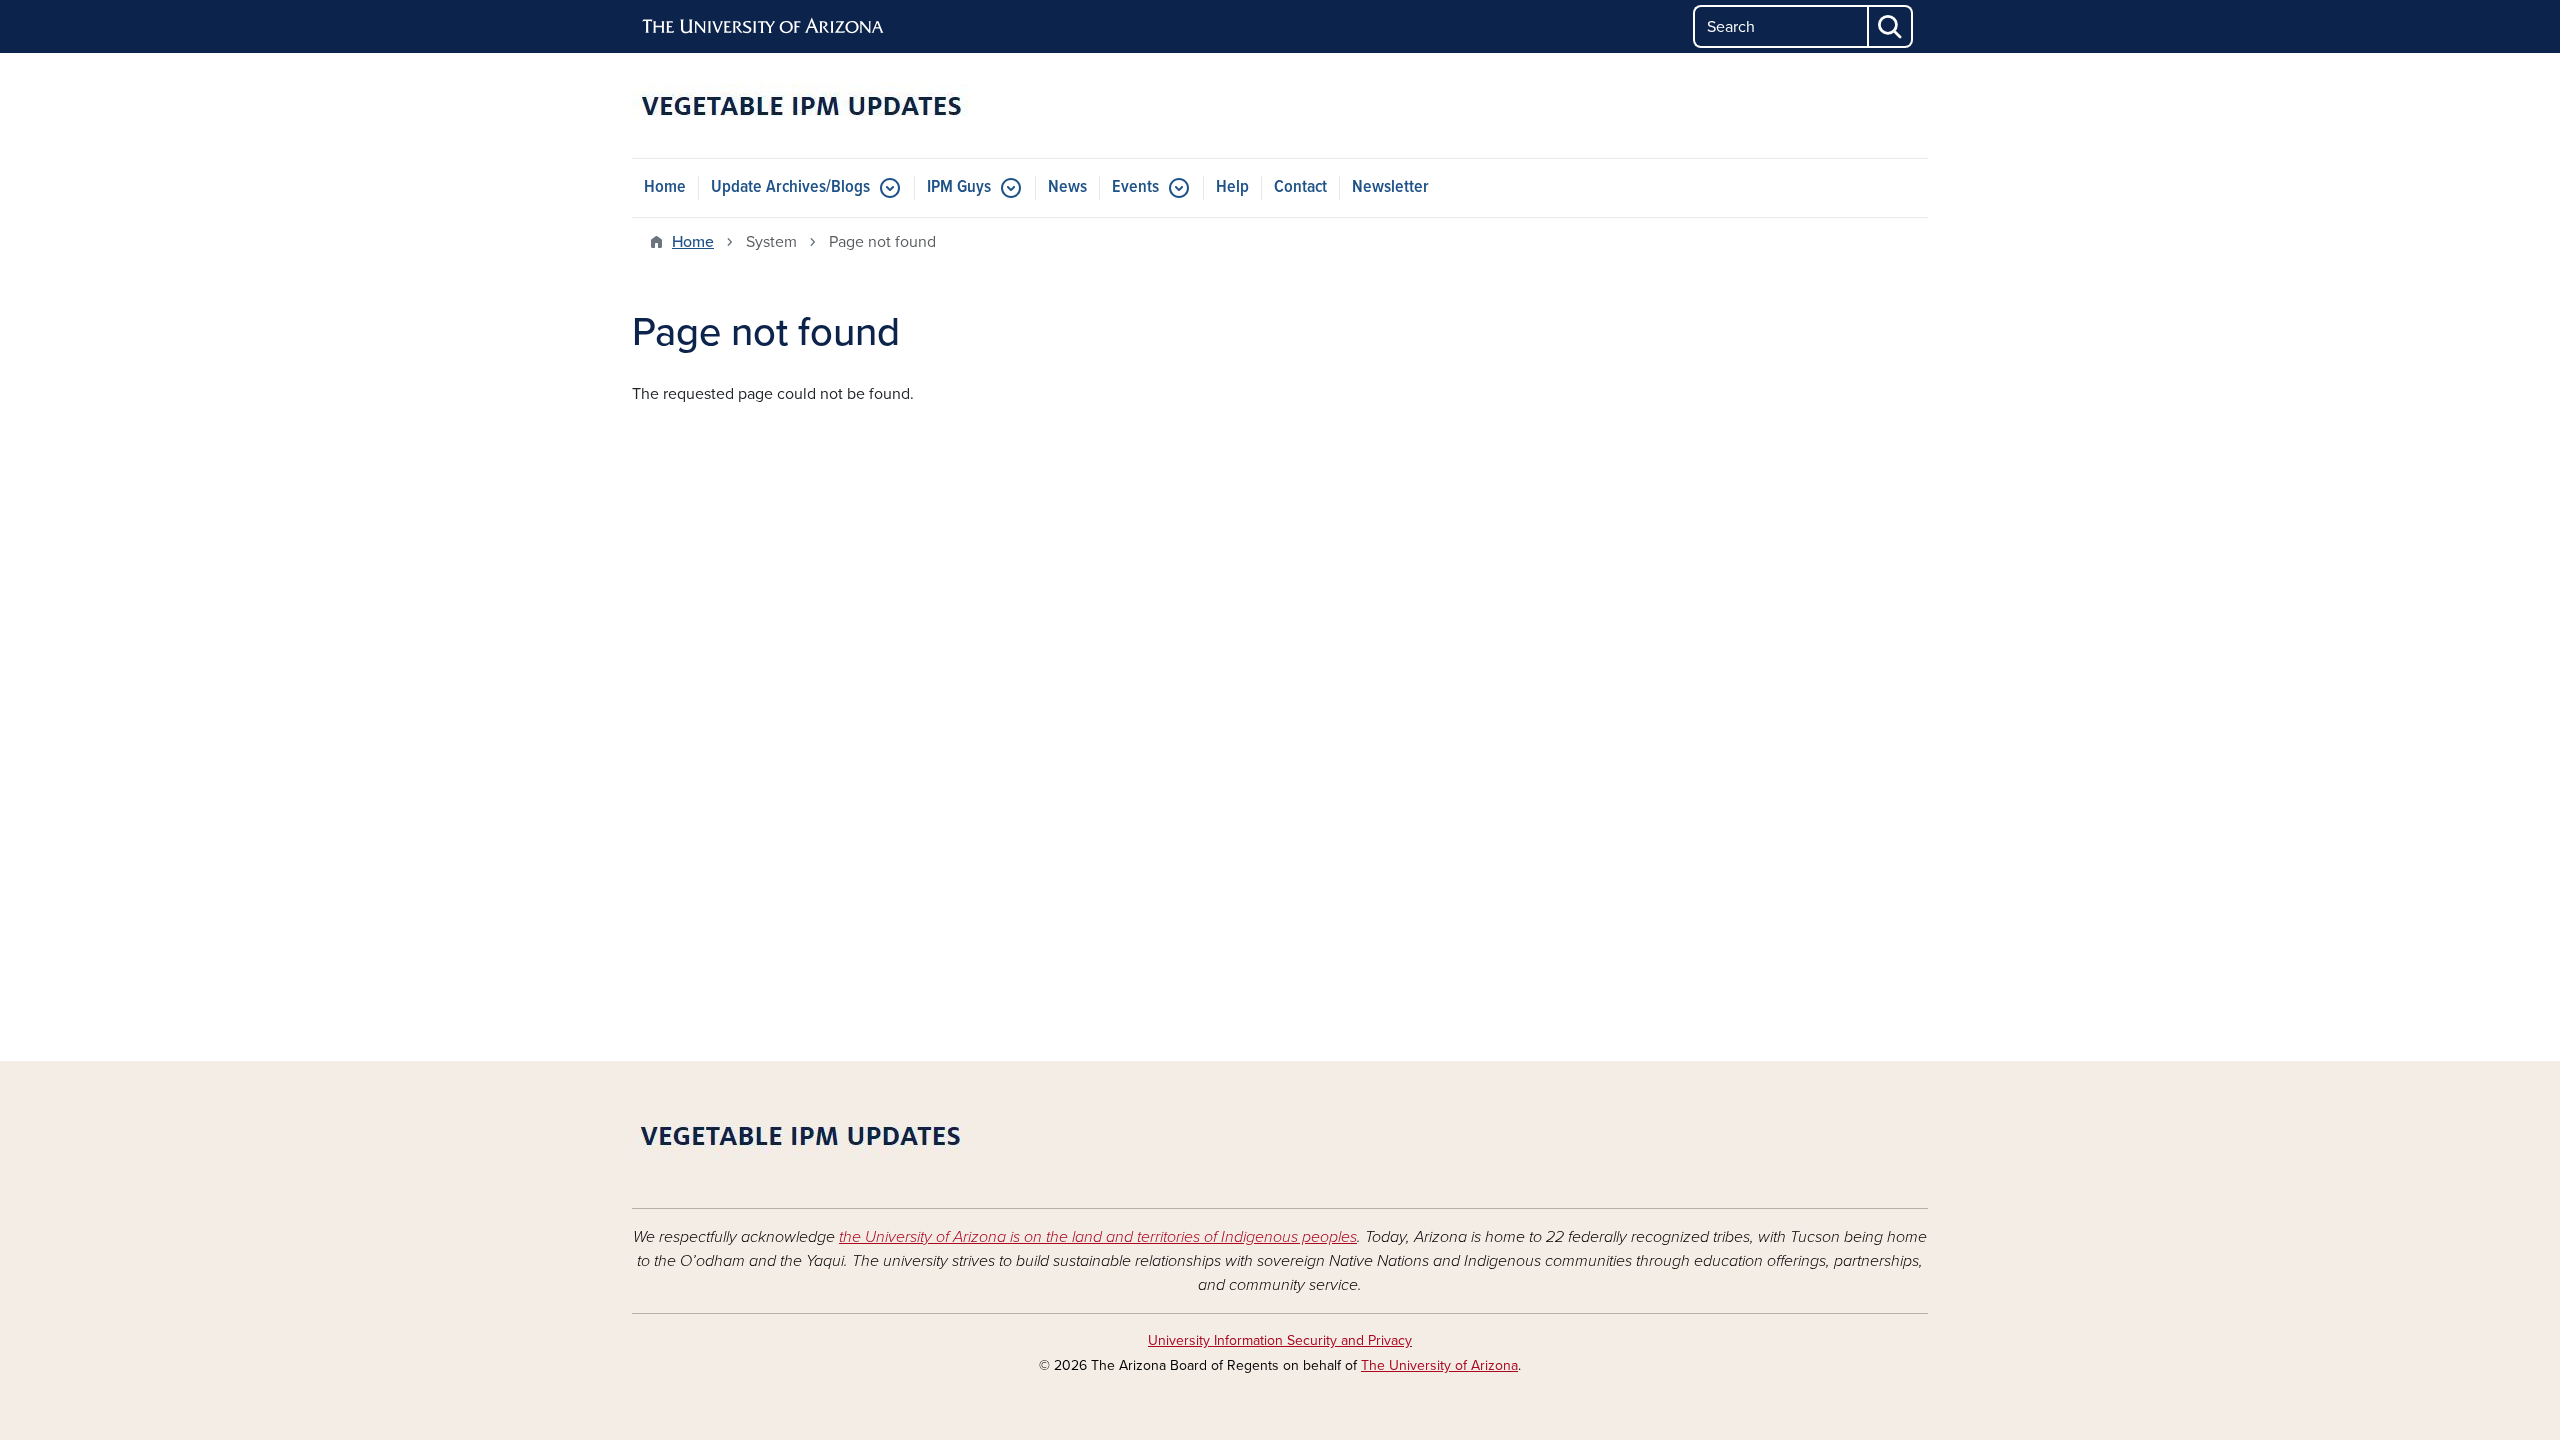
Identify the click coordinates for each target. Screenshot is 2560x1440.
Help (1232, 187)
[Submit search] (1891, 26)
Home (665, 187)
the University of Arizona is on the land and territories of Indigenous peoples (1098, 1237)
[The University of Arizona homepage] (764, 27)
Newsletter (1390, 187)
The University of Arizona (1439, 1365)
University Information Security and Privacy (1280, 1340)
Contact (1300, 187)
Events (1135, 187)
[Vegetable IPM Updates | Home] (840, 105)
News (1067, 187)
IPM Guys (959, 187)
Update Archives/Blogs (790, 187)
